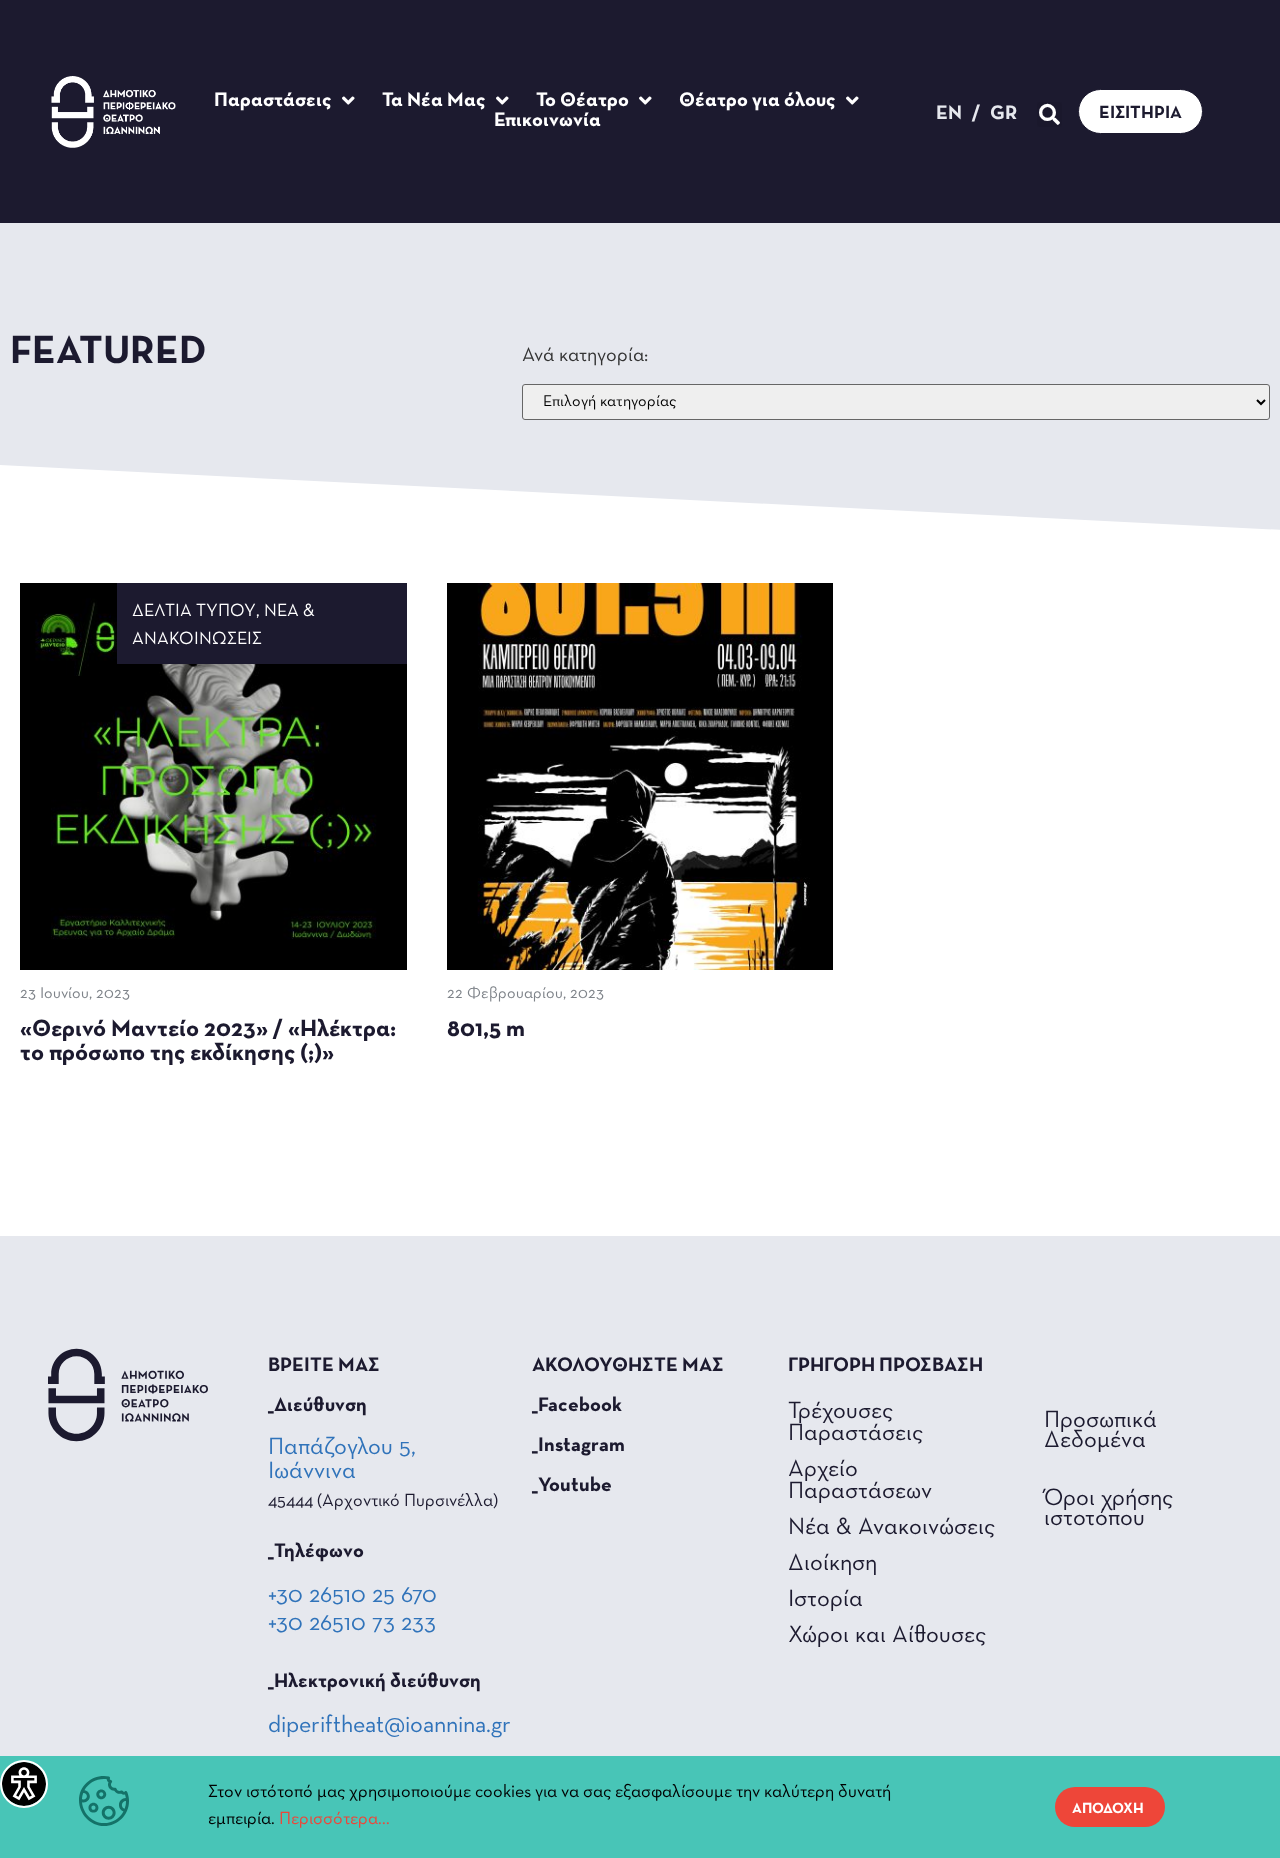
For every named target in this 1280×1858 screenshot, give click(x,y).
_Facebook (577, 1406)
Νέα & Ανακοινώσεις (891, 1528)
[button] (1049, 114)
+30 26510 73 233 (352, 1624)
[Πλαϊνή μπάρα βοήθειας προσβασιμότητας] (24, 1784)
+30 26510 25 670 (352, 1596)
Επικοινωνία (547, 121)
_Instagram (578, 1446)
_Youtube (572, 1486)
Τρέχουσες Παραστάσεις (855, 1423)
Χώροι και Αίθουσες (887, 1636)
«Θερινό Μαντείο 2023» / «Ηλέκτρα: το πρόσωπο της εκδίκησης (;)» (208, 1042)
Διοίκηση (832, 1564)
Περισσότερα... (334, 1820)
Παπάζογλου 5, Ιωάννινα (342, 1460)
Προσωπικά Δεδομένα (1100, 1431)
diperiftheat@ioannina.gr (389, 1726)
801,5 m (486, 1030)
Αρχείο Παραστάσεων (860, 1481)
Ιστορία (825, 1600)
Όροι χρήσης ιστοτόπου (1108, 1509)
